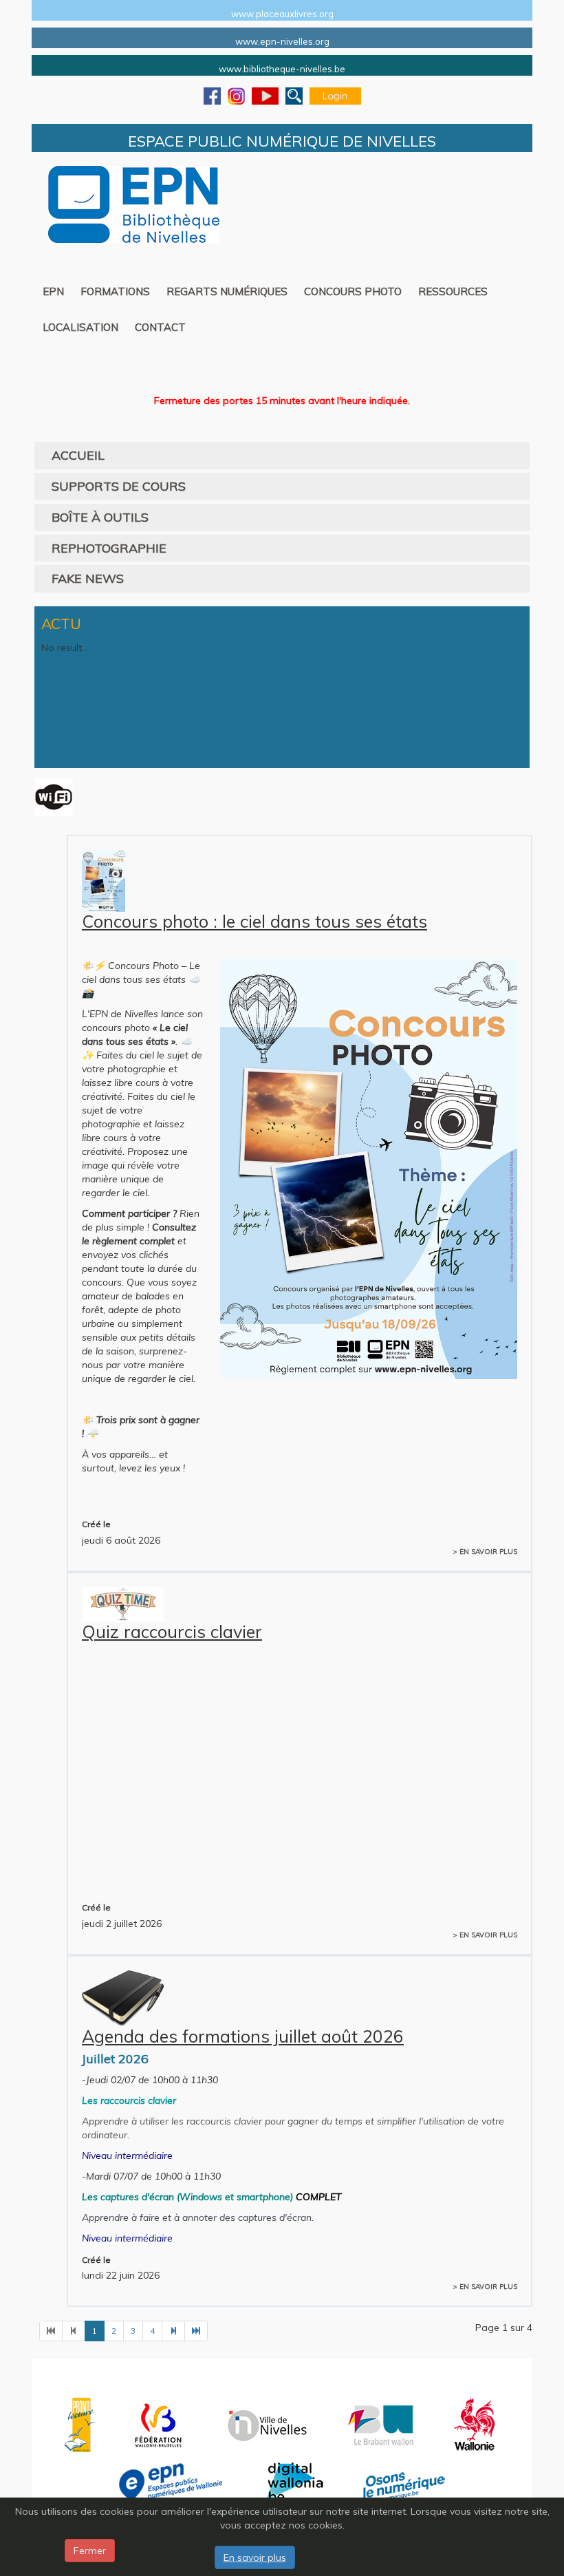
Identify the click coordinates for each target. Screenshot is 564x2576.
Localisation (80, 327)
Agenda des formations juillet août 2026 (243, 2036)
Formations (115, 291)
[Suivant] (173, 2331)
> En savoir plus (485, 1552)
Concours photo (353, 291)
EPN (53, 291)
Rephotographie (109, 548)
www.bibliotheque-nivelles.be (282, 69)
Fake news (88, 578)
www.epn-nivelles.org (282, 41)
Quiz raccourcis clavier (172, 1631)
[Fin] (196, 2331)
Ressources (453, 291)
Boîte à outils (100, 517)
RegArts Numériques (227, 291)
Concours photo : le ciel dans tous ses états (254, 921)
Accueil (78, 455)
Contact (160, 327)
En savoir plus (255, 2557)
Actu (61, 624)
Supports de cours (119, 486)
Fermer (90, 2551)
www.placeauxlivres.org (282, 14)
